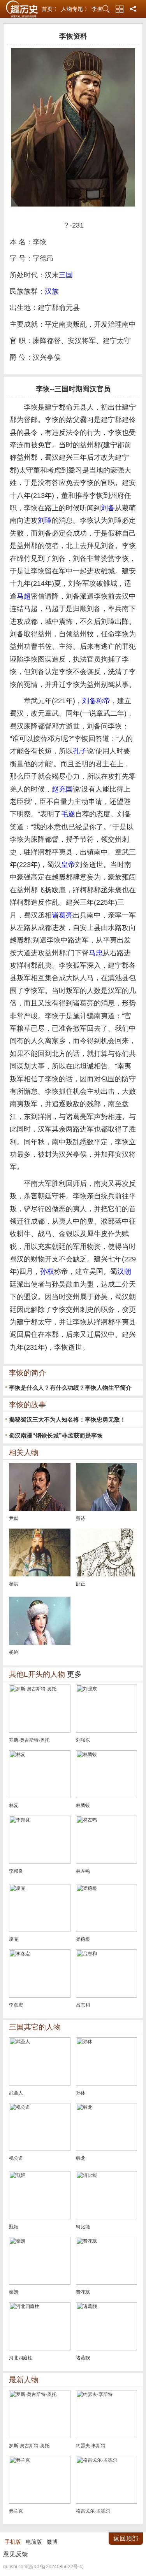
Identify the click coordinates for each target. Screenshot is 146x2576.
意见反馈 (16, 2554)
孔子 (80, 751)
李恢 (97, 9)
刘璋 (45, 520)
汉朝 (124, 1271)
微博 (52, 2542)
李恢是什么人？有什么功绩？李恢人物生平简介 (70, 1388)
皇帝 (68, 865)
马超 (24, 596)
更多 (74, 1674)
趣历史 (22, 9)
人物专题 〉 (76, 9)
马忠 (96, 953)
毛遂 (68, 814)
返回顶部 (126, 2538)
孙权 (47, 1271)
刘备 (108, 508)
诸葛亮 (62, 915)
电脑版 (34, 2542)
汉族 (52, 291)
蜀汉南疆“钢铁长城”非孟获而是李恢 (56, 1435)
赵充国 (62, 789)
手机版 (13, 2542)
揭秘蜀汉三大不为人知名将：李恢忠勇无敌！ (67, 1419)
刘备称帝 (96, 701)
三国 (66, 275)
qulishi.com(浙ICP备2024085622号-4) (43, 2567)
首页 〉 (51, 9)
